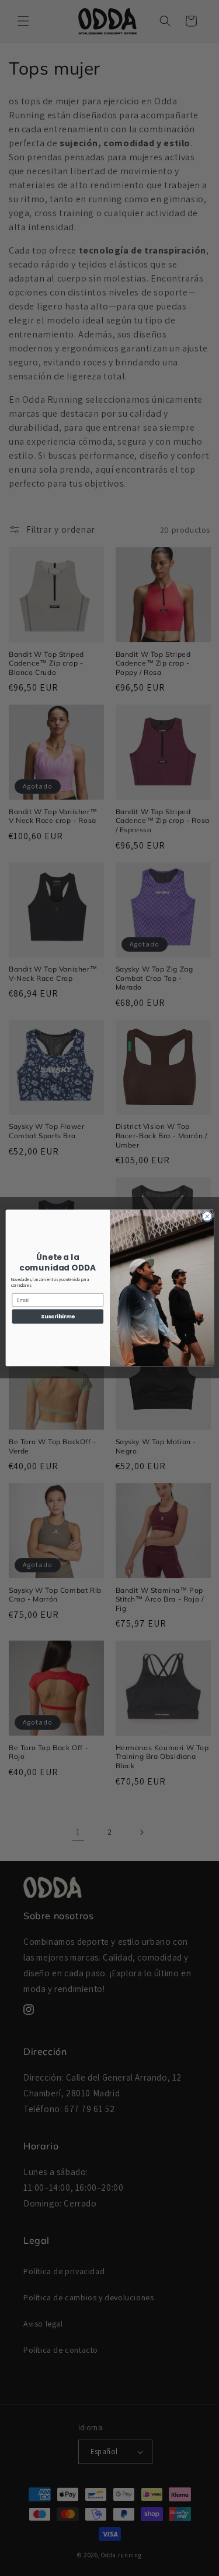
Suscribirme (57, 1317)
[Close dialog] (207, 1216)
